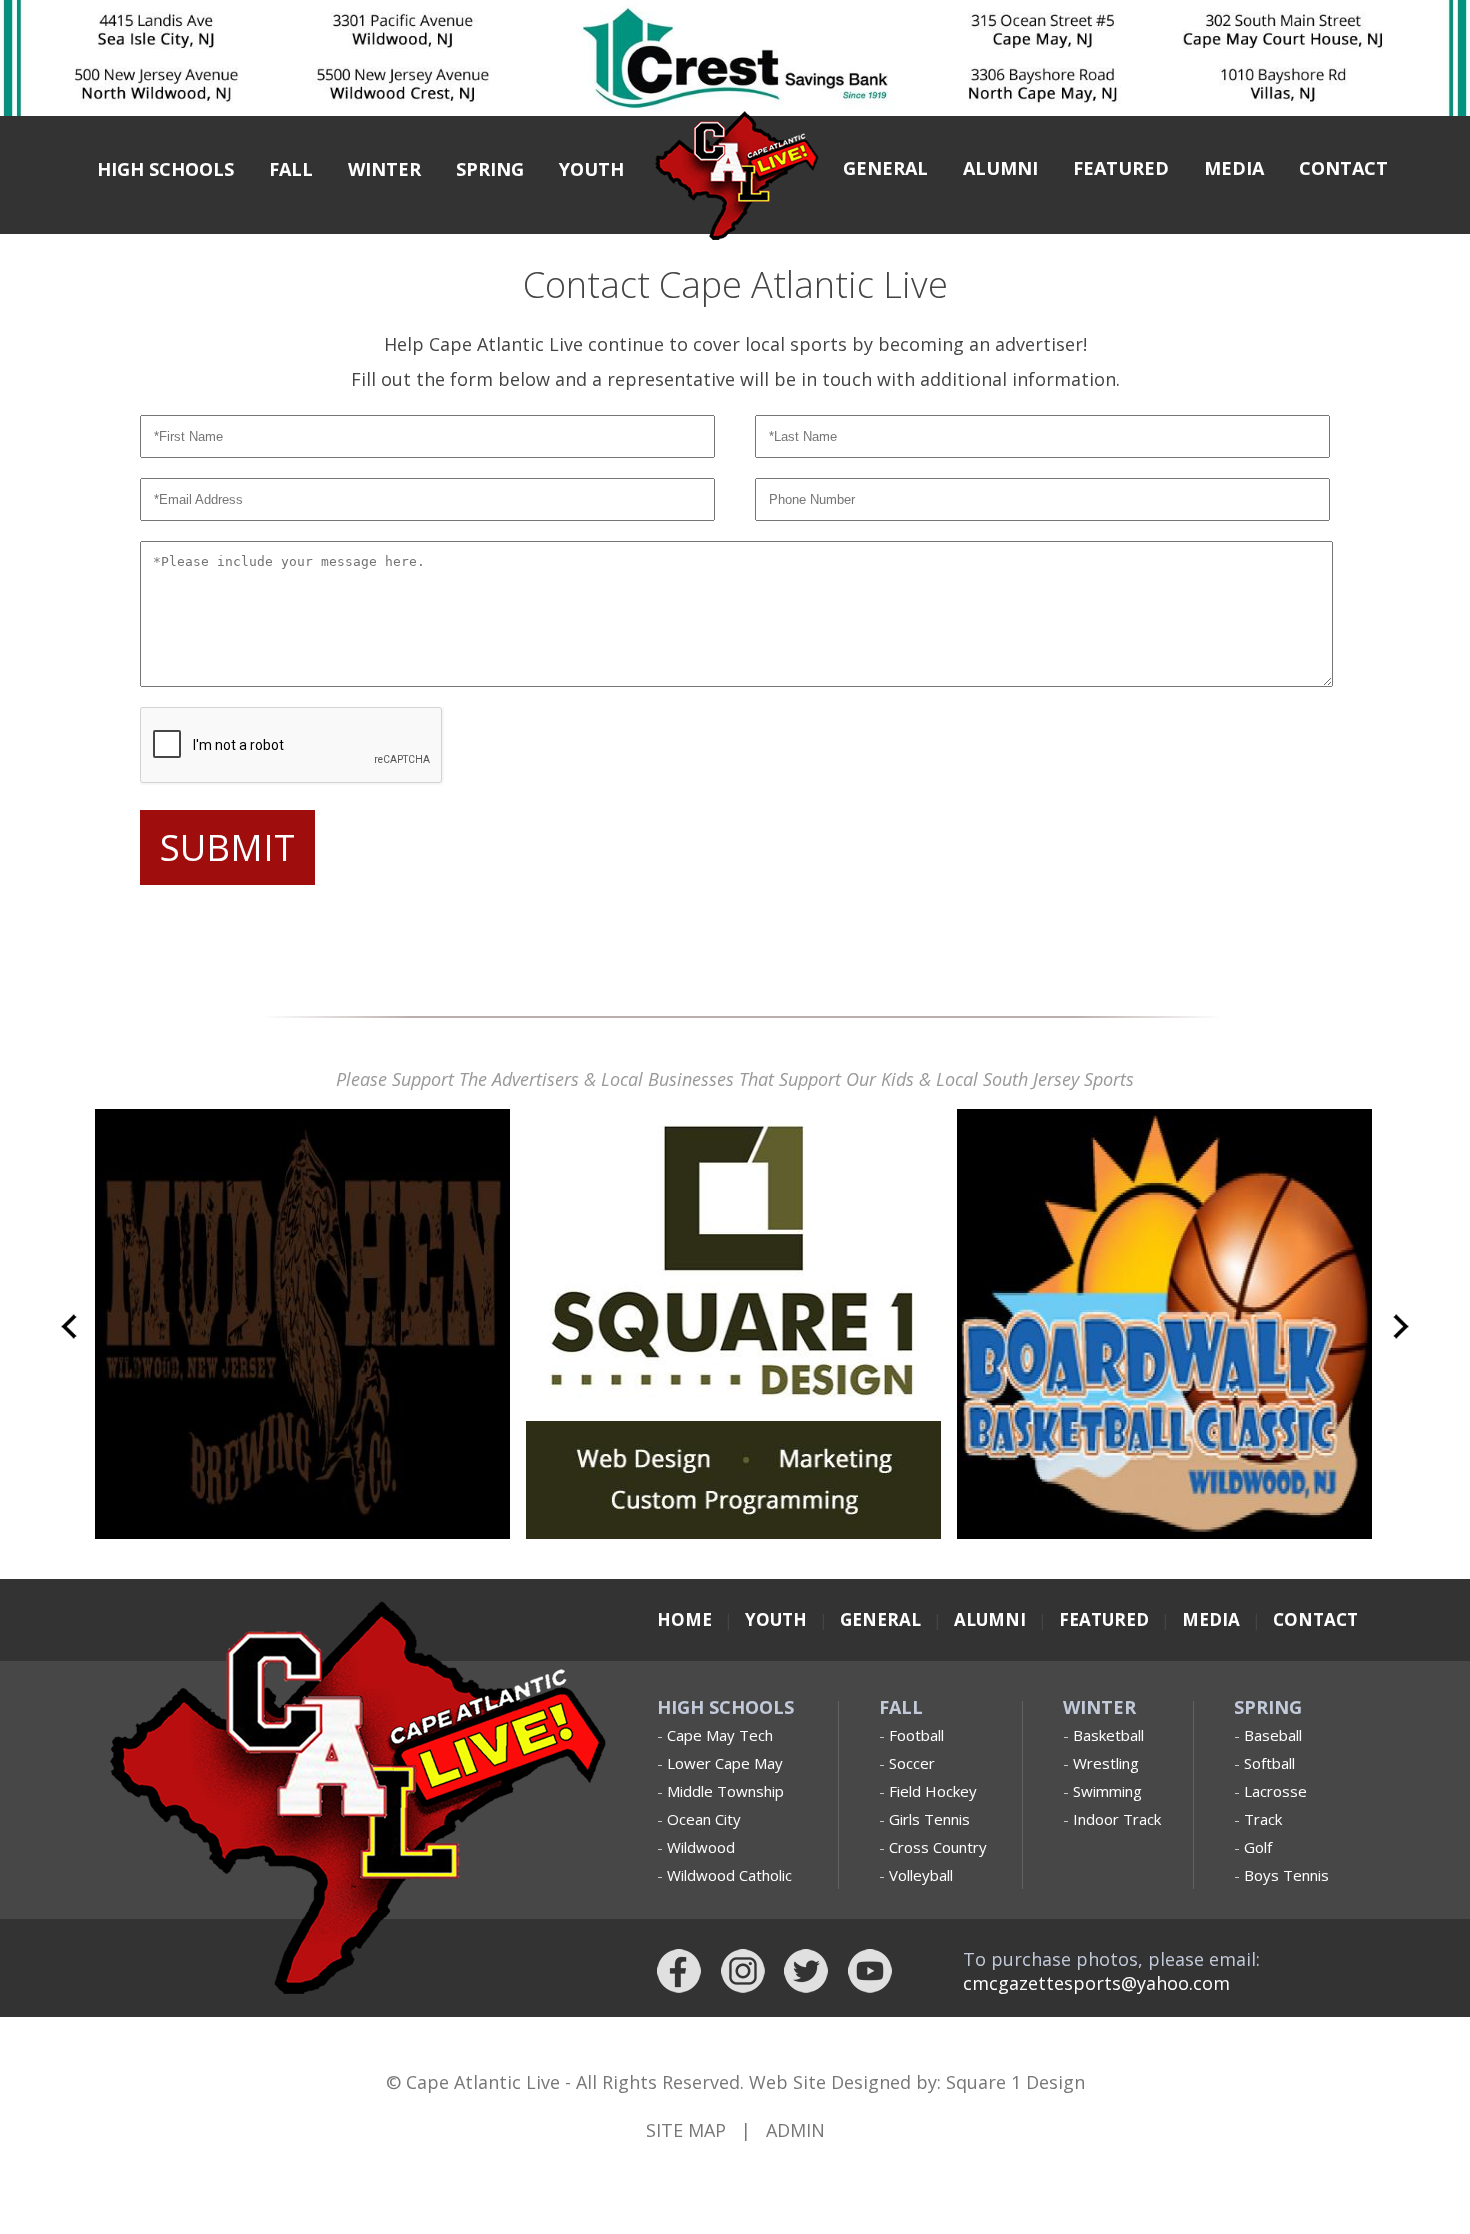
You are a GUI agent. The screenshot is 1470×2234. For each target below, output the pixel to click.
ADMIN (795, 2130)
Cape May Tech (720, 1735)
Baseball (1273, 1735)
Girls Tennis (929, 1819)
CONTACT (1343, 168)
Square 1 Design (1015, 2082)
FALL (291, 169)
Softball (1269, 1763)
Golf (1258, 1847)
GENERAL (885, 168)
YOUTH (591, 169)
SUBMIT (227, 847)
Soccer (912, 1763)
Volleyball (921, 1875)
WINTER (384, 169)
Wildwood (701, 1847)
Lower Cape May (725, 1763)
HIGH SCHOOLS (165, 169)
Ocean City (704, 1819)
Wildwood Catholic (729, 1875)
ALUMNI (1000, 168)
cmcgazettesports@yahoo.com (1096, 1983)
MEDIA (1234, 168)
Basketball (1108, 1735)
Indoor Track (1117, 1819)
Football (916, 1735)
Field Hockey (933, 1791)
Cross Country (938, 1847)
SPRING (490, 169)
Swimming (1107, 1791)
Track (1263, 1819)
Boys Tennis (1286, 1875)
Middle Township (725, 1791)
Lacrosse (1275, 1791)
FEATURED (1121, 168)
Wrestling (1106, 1763)
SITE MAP (686, 2130)
